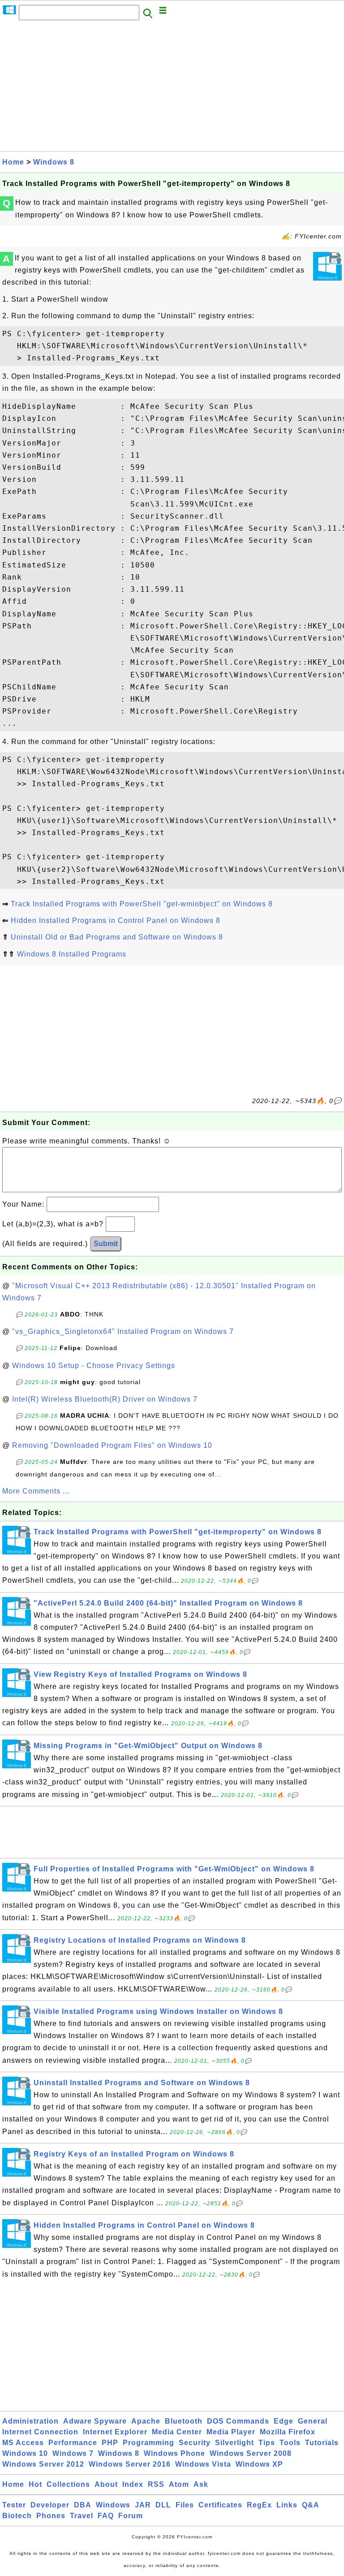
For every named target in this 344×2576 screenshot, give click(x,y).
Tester (14, 2505)
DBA (83, 2505)
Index (133, 2484)
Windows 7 (73, 2453)
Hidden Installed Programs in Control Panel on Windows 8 (116, 920)
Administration (30, 2421)
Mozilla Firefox (288, 2432)
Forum (131, 2516)
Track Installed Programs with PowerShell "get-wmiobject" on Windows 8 (142, 904)
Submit (106, 1244)
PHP (110, 2443)
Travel (82, 2516)
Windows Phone (174, 2453)
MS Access (23, 2443)
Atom (179, 2484)
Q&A (311, 2505)
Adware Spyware (95, 2421)
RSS (156, 2484)
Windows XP (259, 2464)
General (313, 2421)
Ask (201, 2484)
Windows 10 (25, 2453)
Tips (267, 2443)
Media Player (231, 2432)
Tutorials (322, 2443)
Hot (35, 2484)
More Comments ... (36, 1491)
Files (185, 2505)
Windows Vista (203, 2464)
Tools (290, 2443)
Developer (50, 2505)
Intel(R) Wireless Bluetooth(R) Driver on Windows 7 (105, 1399)
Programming (148, 2443)
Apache (146, 2421)
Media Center (177, 2432)
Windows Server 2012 (43, 2464)
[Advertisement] (172, 88)
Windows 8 (54, 162)
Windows (113, 2505)
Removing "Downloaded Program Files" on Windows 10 (112, 1445)
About (106, 2484)
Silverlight (234, 2443)
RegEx (259, 2505)
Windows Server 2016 (130, 2464)
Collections (68, 2484)
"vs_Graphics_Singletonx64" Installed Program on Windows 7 (123, 1331)
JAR (143, 2505)
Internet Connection (40, 2432)
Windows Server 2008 (251, 2453)
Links (287, 2505)
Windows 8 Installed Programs (72, 954)
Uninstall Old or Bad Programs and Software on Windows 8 (117, 937)
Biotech (17, 2516)
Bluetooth (184, 2421)
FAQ (106, 2516)
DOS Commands (238, 2421)
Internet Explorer (115, 2432)
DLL (163, 2505)
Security (195, 2443)
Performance (73, 2443)
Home (13, 162)
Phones (51, 2516)
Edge (284, 2421)
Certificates (220, 2505)
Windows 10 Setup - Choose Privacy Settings (94, 1366)
